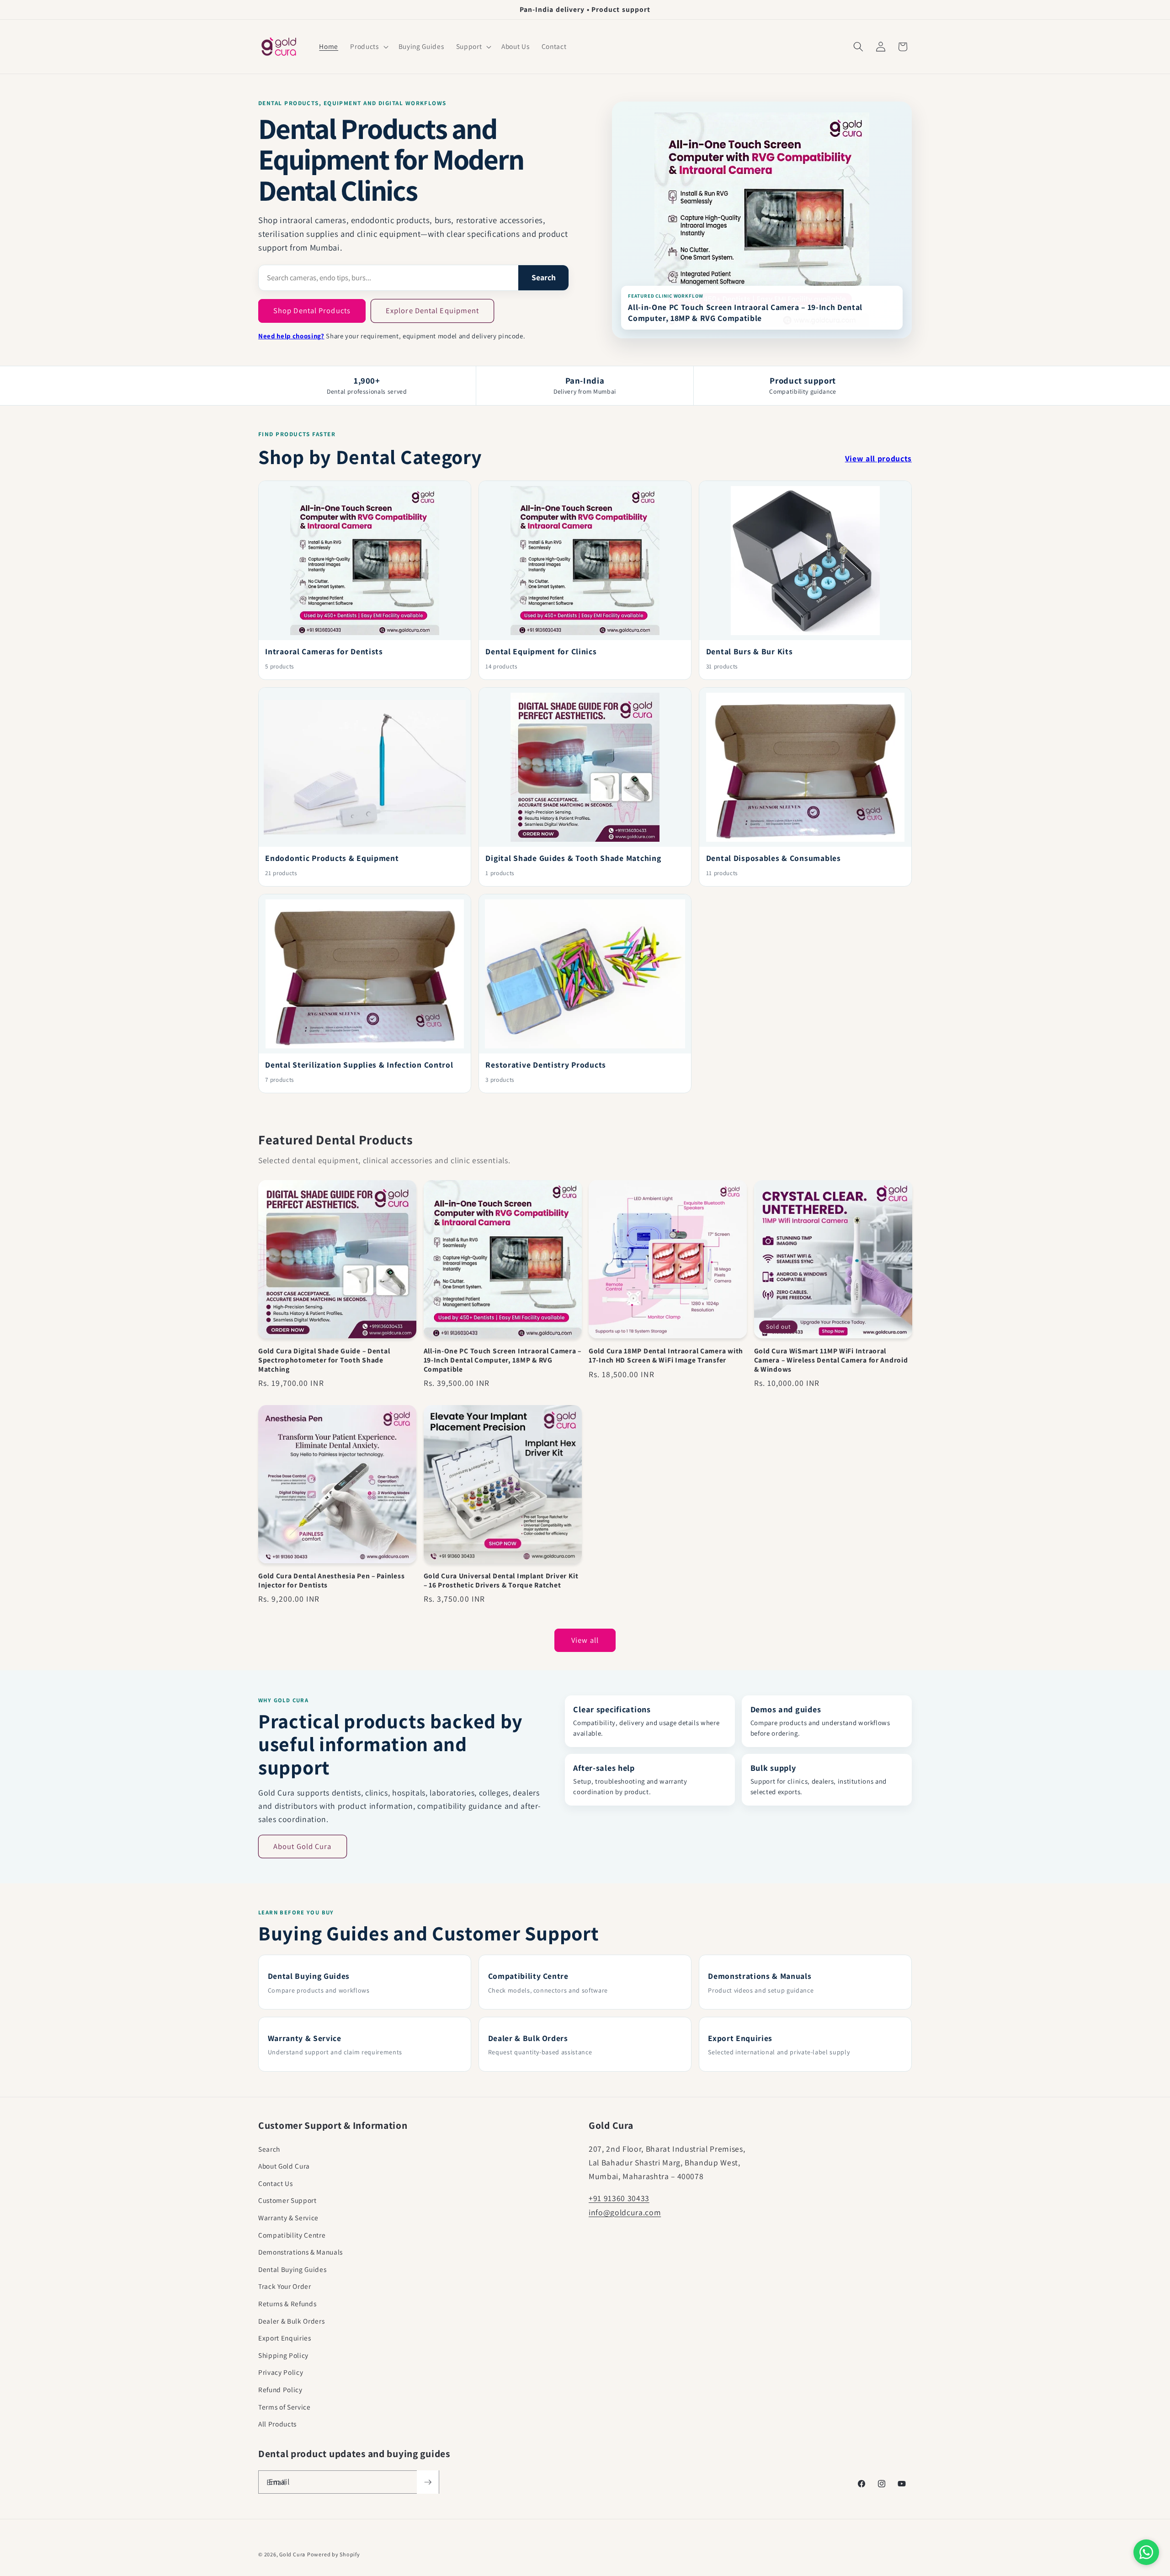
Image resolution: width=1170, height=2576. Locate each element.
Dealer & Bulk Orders (291, 2321)
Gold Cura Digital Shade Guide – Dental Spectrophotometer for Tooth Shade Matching (324, 1360)
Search (544, 277)
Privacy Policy (281, 2372)
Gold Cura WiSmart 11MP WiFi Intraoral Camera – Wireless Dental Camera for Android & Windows (831, 1360)
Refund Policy (280, 2389)
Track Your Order (285, 2286)
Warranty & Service (288, 2218)
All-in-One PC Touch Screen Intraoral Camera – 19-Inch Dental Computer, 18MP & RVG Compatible (745, 313)
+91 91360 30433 (619, 2198)
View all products (878, 458)
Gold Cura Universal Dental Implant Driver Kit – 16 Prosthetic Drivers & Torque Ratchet (501, 1580)
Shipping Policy (283, 2355)
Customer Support (287, 2200)
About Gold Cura (303, 1846)
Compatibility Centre (292, 2235)
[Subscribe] (428, 2482)
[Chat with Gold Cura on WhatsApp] (1146, 2552)
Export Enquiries (285, 2338)
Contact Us (276, 2183)
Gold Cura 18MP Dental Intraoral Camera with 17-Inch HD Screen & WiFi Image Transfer (666, 1355)
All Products (277, 2424)
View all (585, 1640)
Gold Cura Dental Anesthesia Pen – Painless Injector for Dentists (331, 1580)
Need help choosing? (291, 336)
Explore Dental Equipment (432, 310)
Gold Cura (292, 2554)
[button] (368, 47)
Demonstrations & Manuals (300, 2252)
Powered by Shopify (334, 2554)
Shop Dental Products (312, 310)
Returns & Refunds (287, 2303)
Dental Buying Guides (292, 2269)
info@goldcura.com (625, 2212)
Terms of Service (285, 2407)
